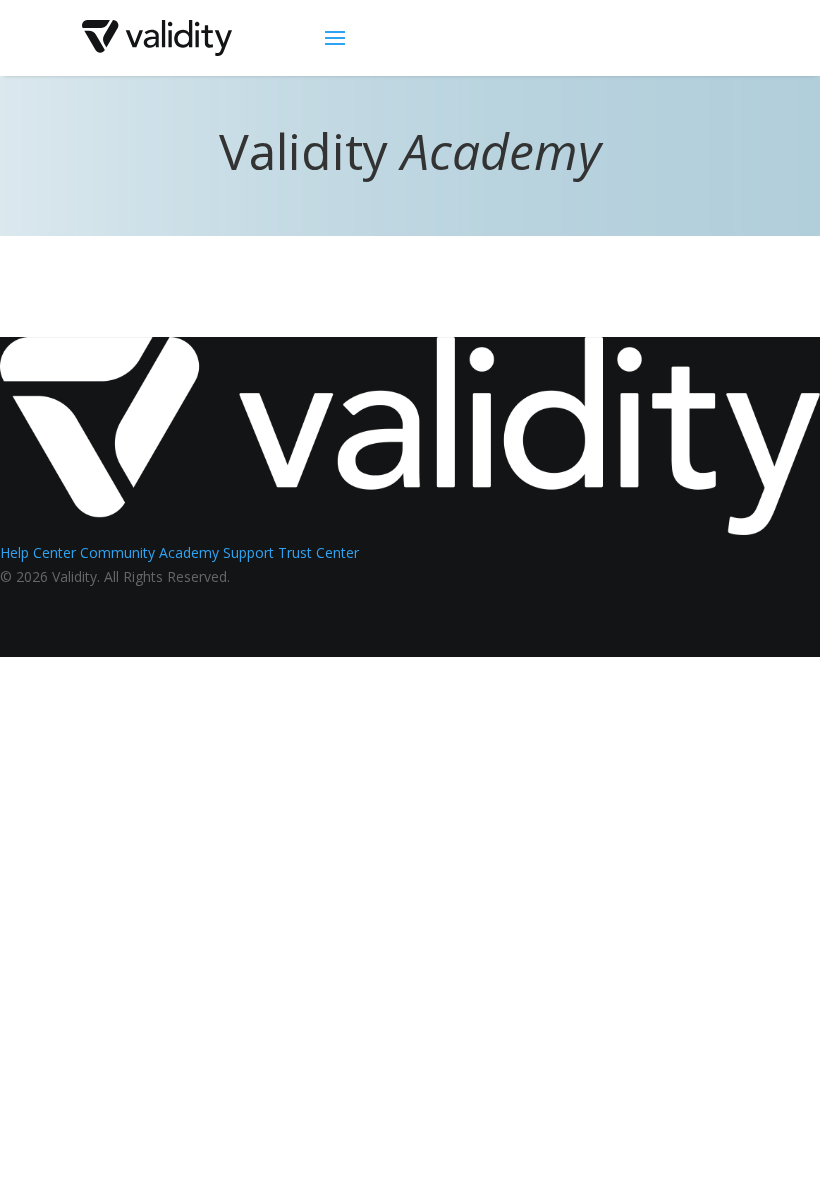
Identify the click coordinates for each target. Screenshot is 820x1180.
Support (248, 552)
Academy (189, 552)
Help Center (38, 552)
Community (117, 552)
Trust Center (318, 552)
